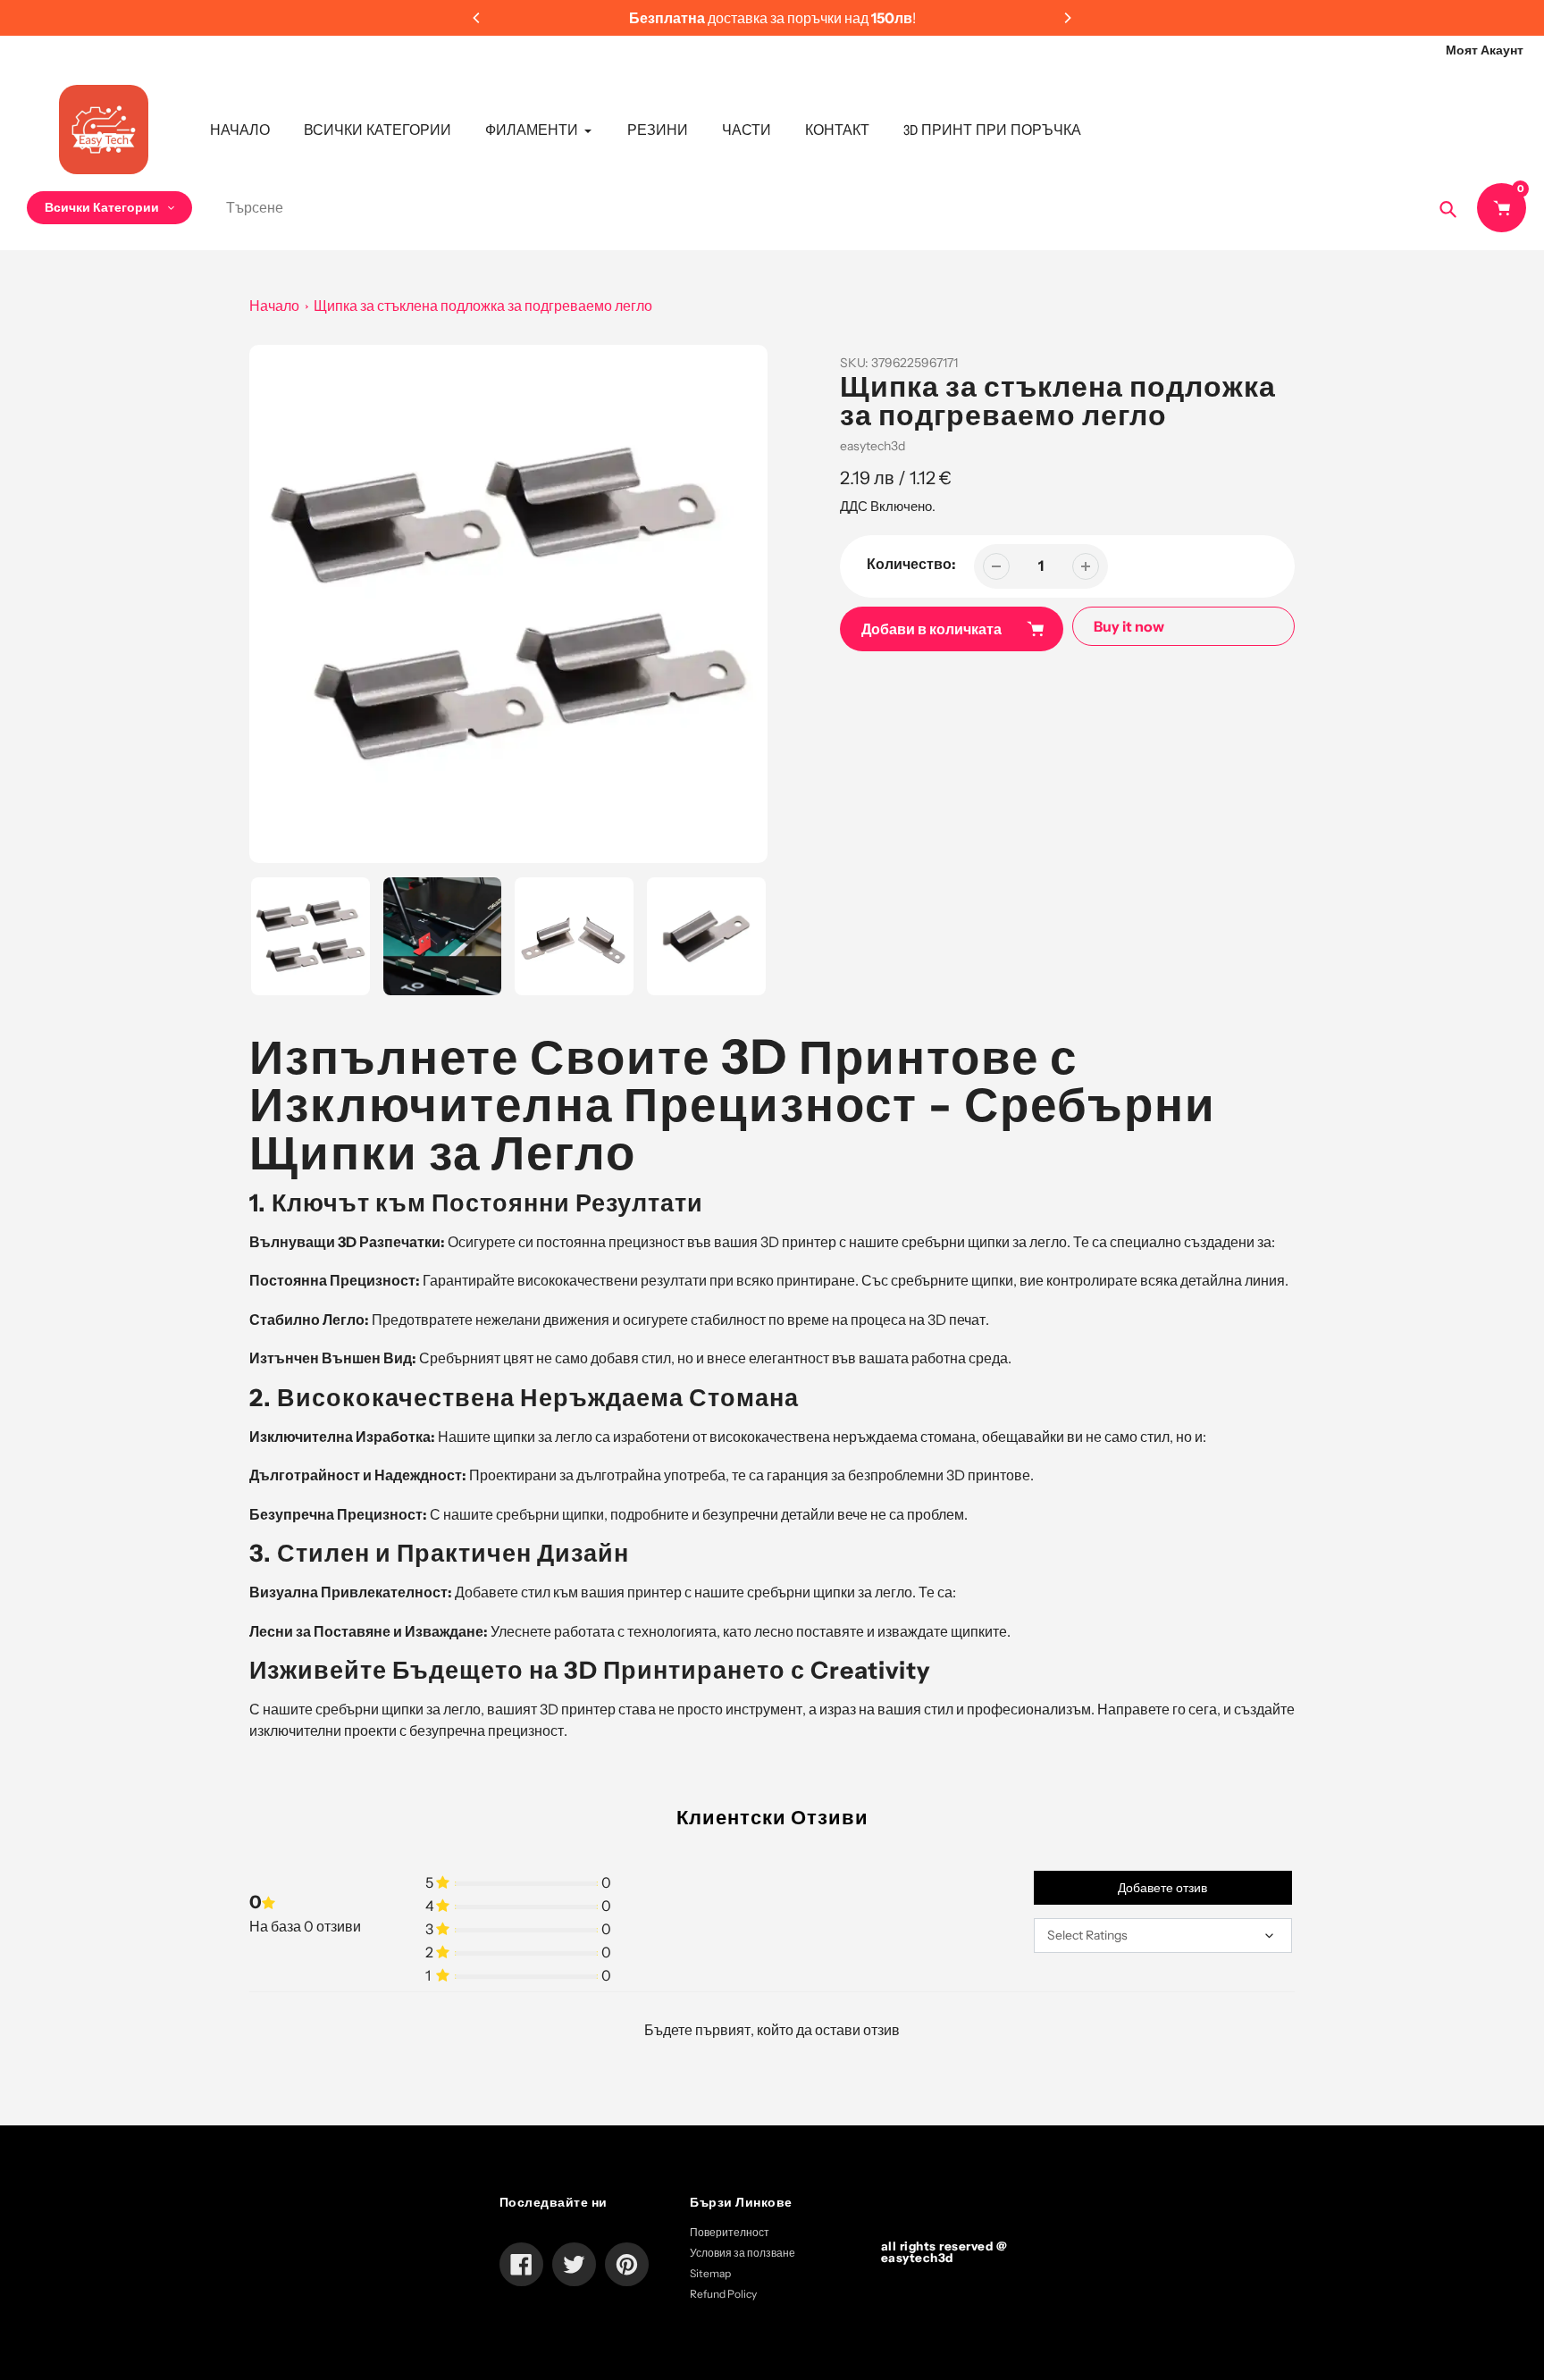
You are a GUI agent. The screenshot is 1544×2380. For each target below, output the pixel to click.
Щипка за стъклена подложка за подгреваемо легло (483, 306)
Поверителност (730, 2232)
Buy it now (1129, 626)
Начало (274, 306)
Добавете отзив (1162, 1888)
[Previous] (477, 18)
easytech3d (873, 446)
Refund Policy (723, 2294)
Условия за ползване (743, 2253)
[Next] (1067, 18)
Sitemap (710, 2273)
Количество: (911, 564)
